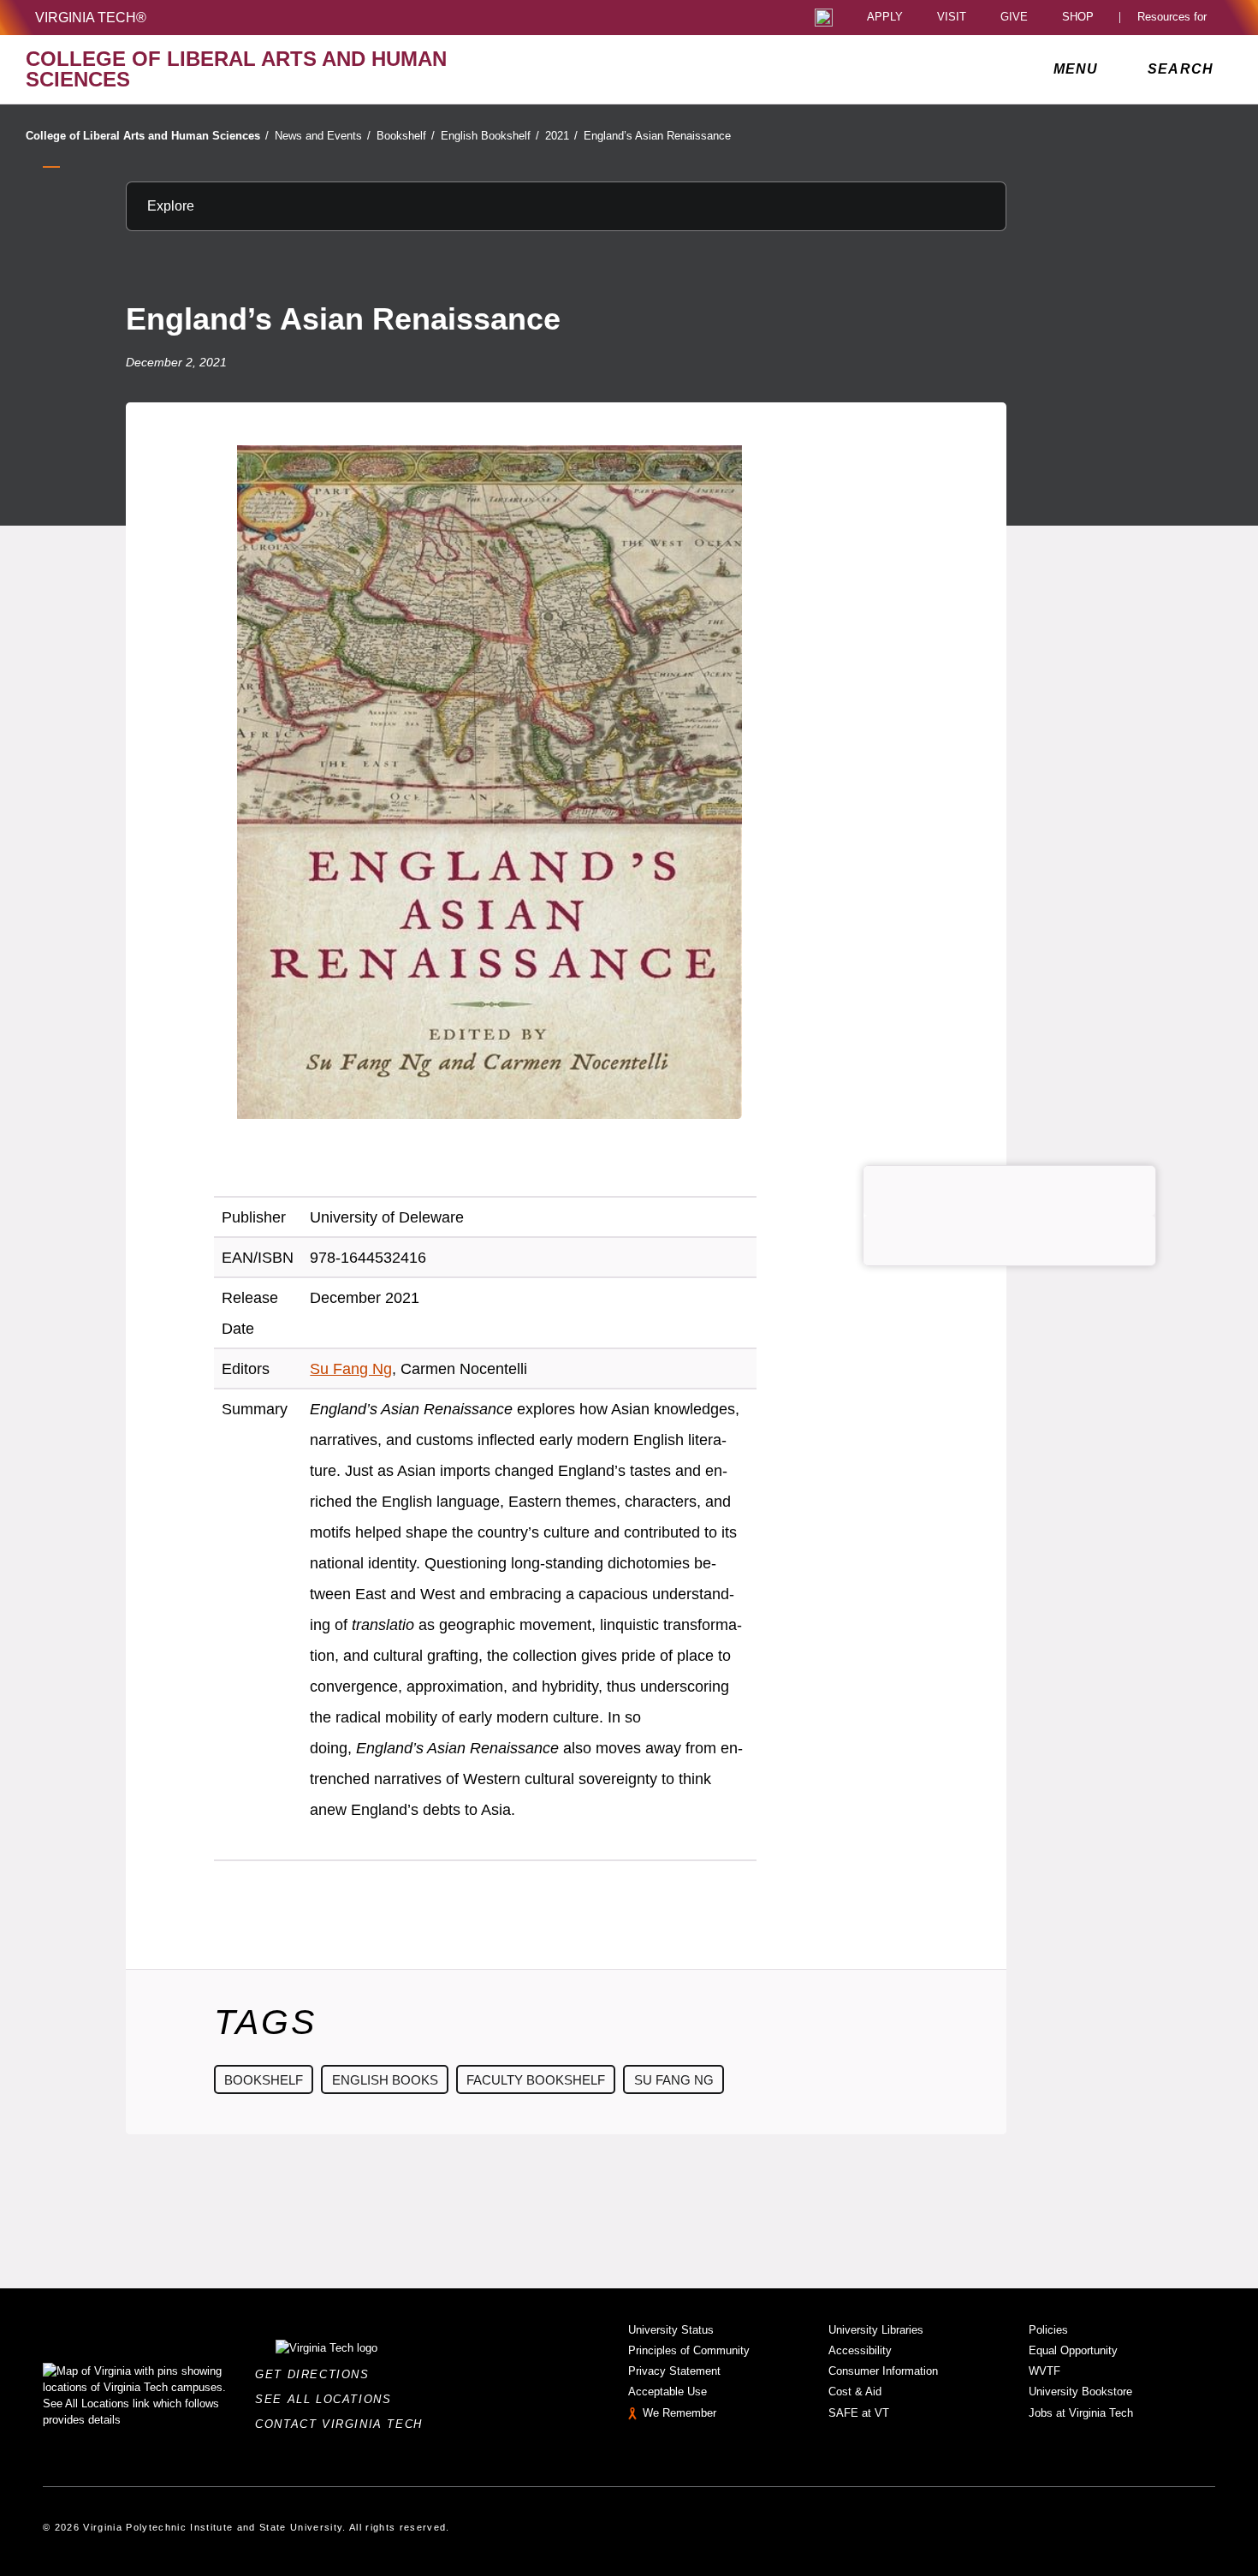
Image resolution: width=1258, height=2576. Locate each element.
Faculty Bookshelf (536, 2080)
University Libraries (876, 2330)
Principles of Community (689, 2350)
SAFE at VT (859, 2413)
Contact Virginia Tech (344, 2424)
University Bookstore (1080, 2392)
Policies (1048, 2330)
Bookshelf (406, 136)
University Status (671, 2330)
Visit (952, 18)
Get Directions (317, 2374)
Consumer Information (883, 2371)
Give (1014, 18)
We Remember (679, 2413)
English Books (385, 2080)
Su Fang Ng (351, 1369)
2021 (561, 136)
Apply (885, 18)
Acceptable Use (668, 2392)
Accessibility (860, 2350)
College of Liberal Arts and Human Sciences (147, 136)
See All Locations (328, 2399)
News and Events (323, 136)
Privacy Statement (674, 2371)
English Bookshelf (490, 136)
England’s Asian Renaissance (657, 136)
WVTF (1044, 2371)
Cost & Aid (855, 2392)
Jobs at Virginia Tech (1081, 2413)
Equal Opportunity (1073, 2350)
